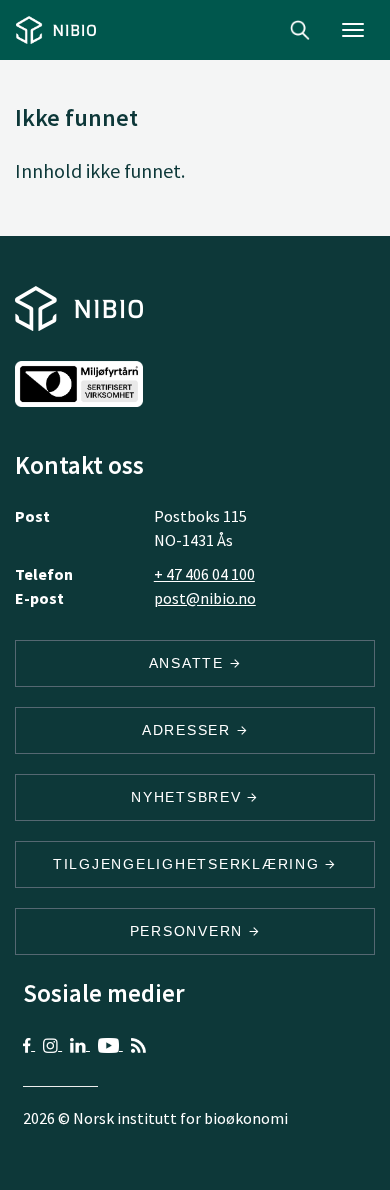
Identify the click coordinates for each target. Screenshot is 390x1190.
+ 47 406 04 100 (204, 574)
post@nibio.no (205, 598)
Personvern (189, 931)
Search (300, 30)
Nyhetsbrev (189, 797)
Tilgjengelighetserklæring (189, 864)
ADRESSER (189, 730)
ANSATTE (189, 663)
